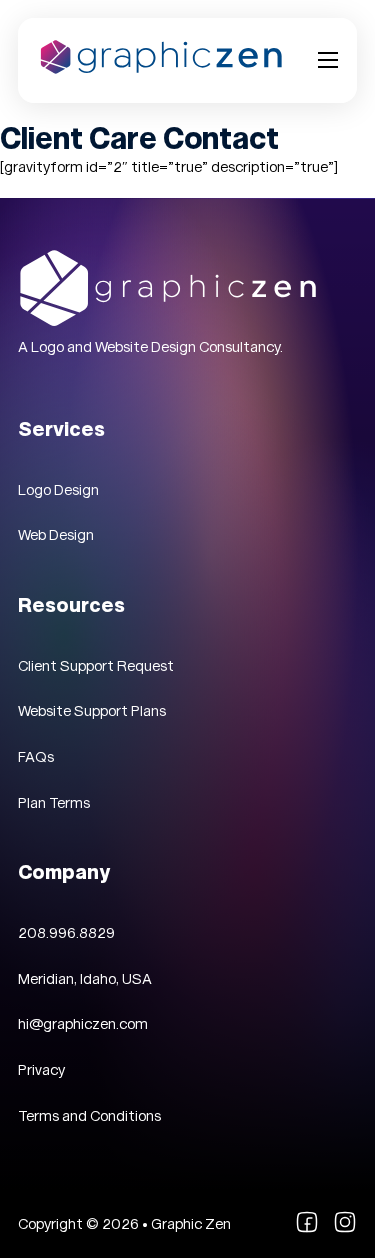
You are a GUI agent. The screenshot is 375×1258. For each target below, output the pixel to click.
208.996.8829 (66, 933)
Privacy (41, 1070)
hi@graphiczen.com (83, 1024)
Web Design (56, 535)
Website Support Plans (92, 711)
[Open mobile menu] (328, 60)
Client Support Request (96, 666)
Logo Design (58, 490)
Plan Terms (54, 803)
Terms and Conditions (89, 1116)
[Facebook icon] (307, 1229)
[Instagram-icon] (345, 1229)
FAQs (36, 757)
